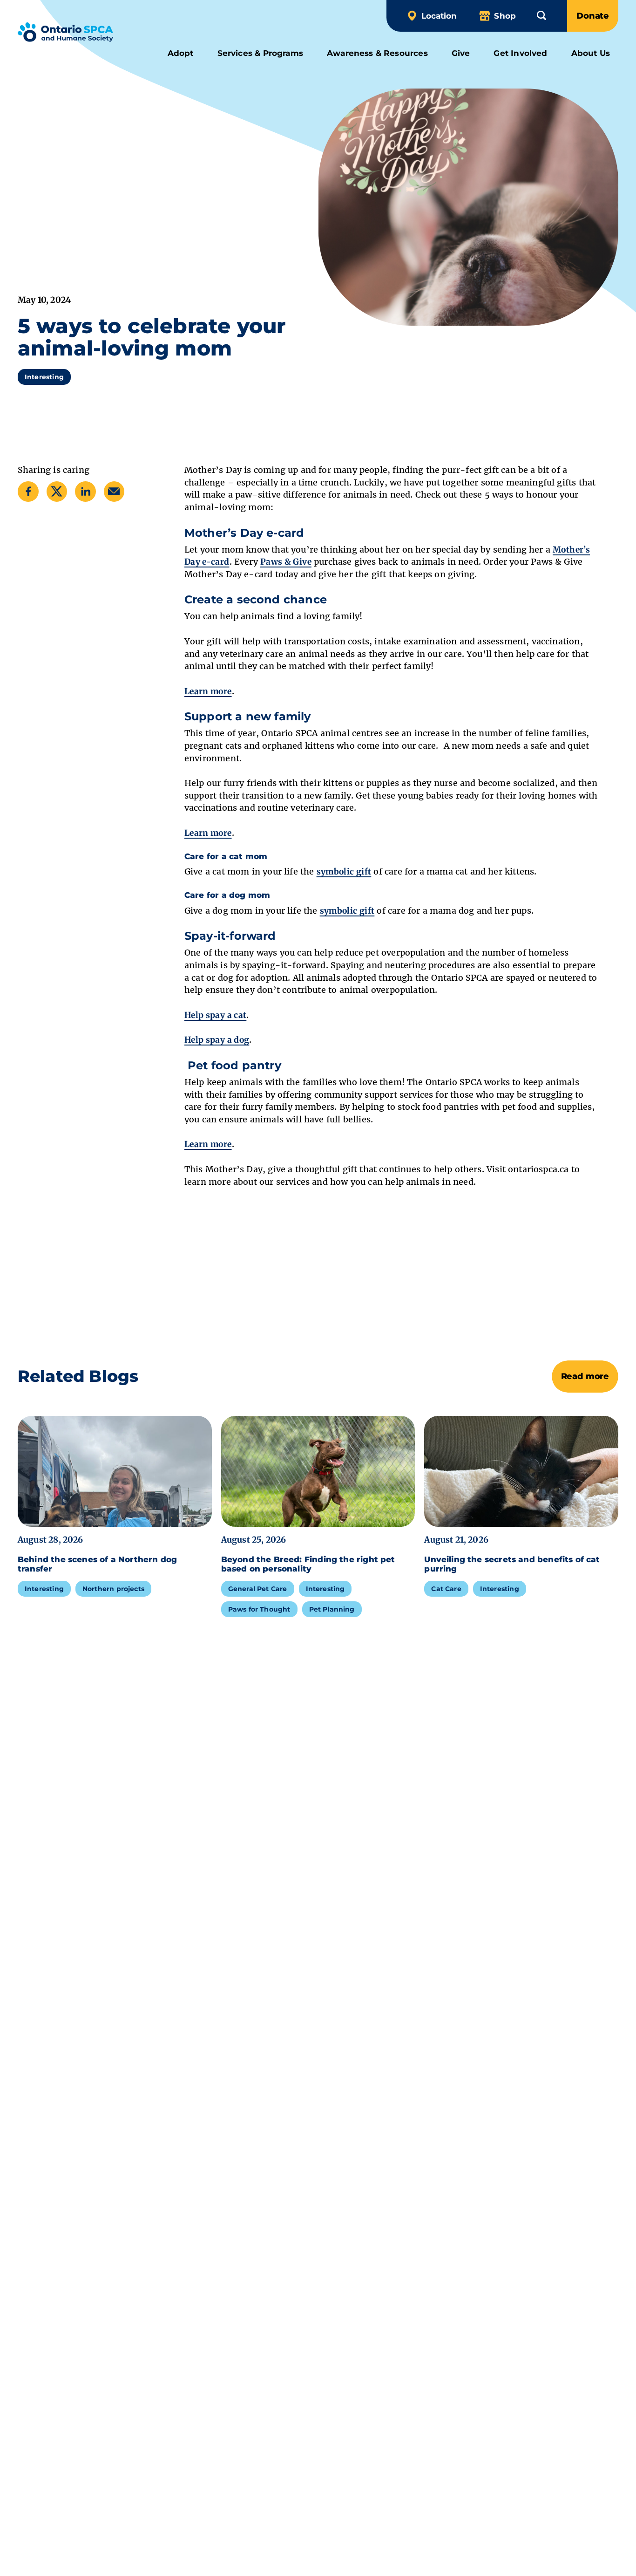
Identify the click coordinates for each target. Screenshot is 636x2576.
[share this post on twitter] (57, 491)
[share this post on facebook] (28, 491)
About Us (591, 53)
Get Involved (520, 53)
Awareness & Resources (377, 53)
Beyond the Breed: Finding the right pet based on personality (308, 1564)
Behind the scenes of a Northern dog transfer (97, 1564)
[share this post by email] (114, 491)
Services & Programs (260, 53)
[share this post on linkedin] (85, 491)
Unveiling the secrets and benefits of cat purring (512, 1564)
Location (439, 16)
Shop (505, 16)
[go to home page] (65, 34)
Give (461, 53)
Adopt (181, 53)
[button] (541, 15)
